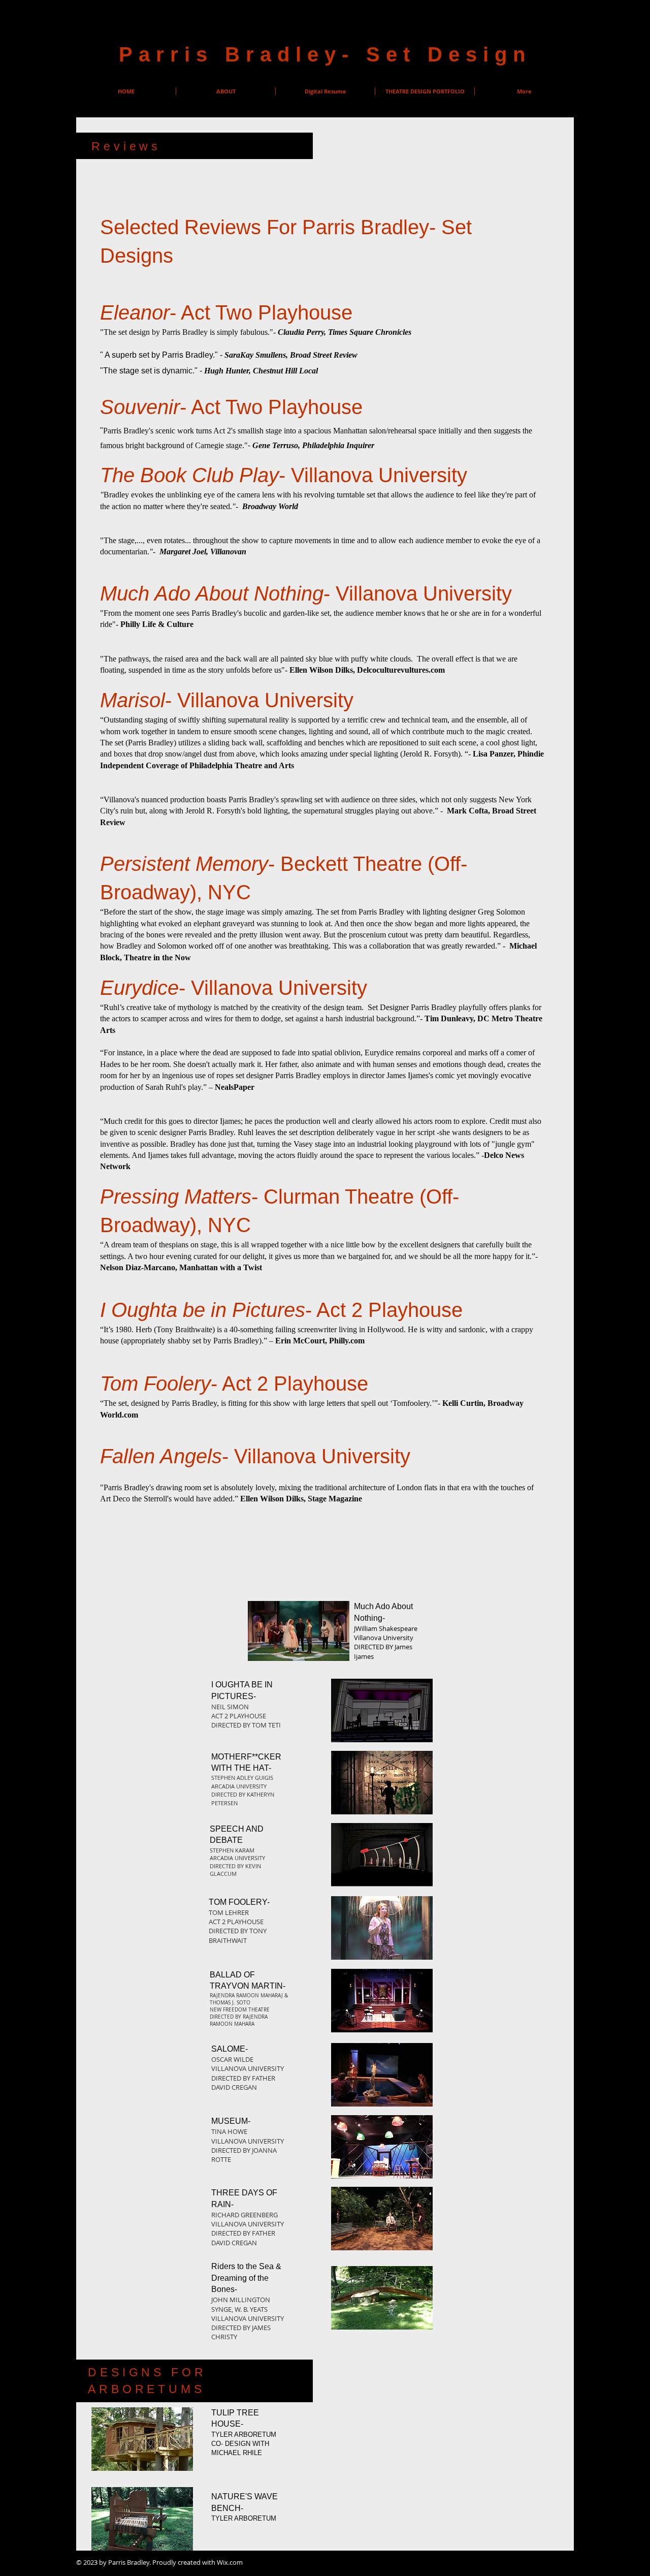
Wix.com (230, 2562)
